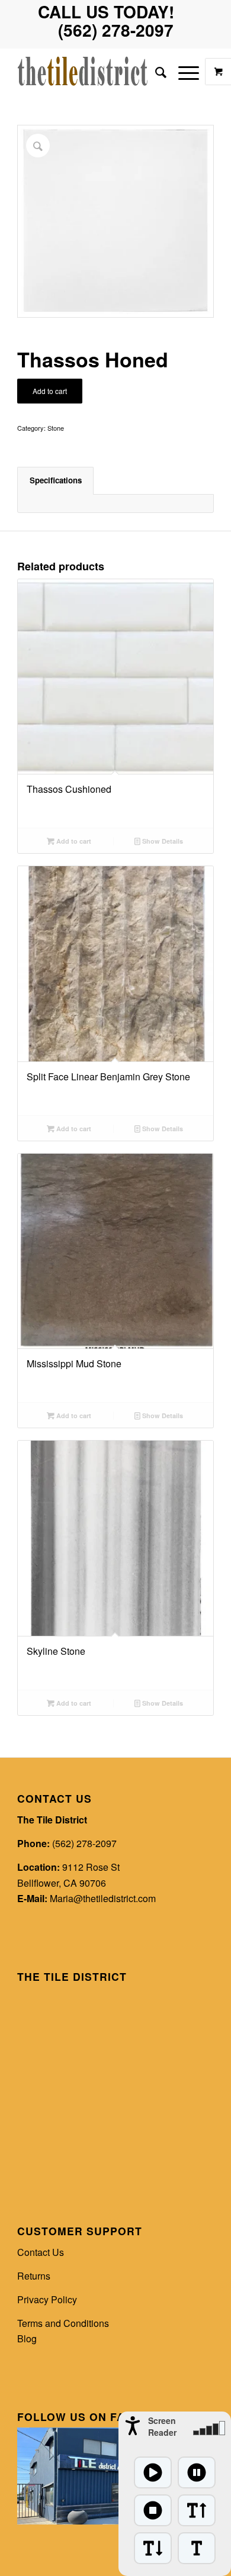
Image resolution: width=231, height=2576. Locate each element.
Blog (27, 2338)
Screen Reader (162, 2426)
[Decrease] (153, 2548)
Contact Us (41, 2252)
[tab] (55, 480)
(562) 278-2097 (84, 1843)
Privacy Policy (47, 2299)
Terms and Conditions (63, 2323)
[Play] (153, 2472)
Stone (56, 428)
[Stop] (153, 2510)
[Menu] (183, 72)
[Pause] (197, 2472)
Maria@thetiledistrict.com (103, 1898)
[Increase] (197, 2510)
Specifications (56, 480)
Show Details (162, 841)
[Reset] (197, 2548)
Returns (34, 2276)
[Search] (155, 72)
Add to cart (50, 391)
